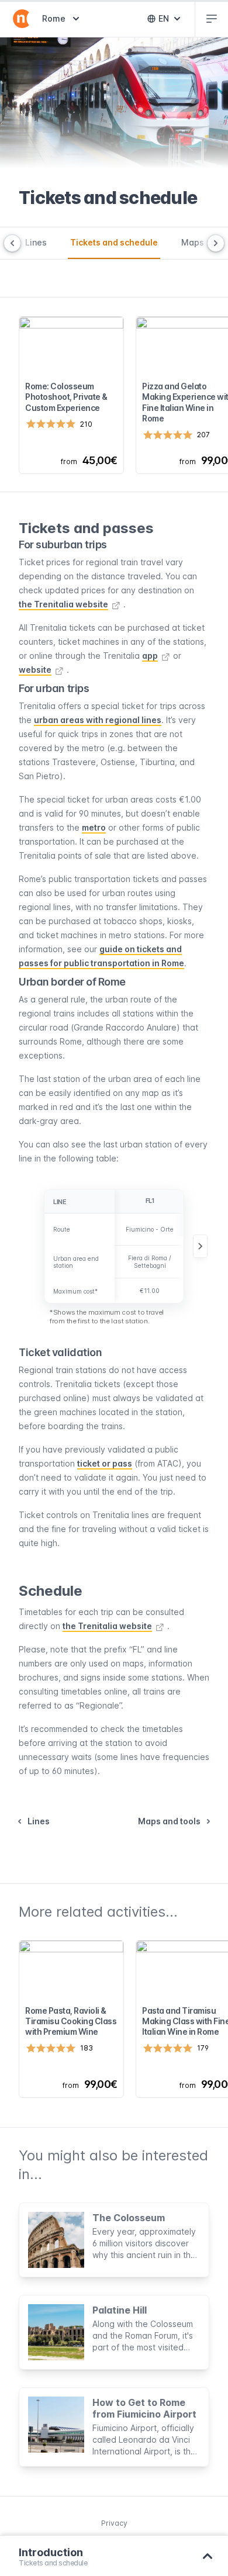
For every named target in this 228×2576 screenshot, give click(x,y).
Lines (36, 242)
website (35, 670)
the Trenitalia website (63, 604)
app (150, 656)
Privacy (114, 2523)
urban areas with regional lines (98, 720)
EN (172, 21)
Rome (62, 18)
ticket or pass (105, 1463)
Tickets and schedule (114, 242)
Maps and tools (169, 1821)
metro (94, 827)
